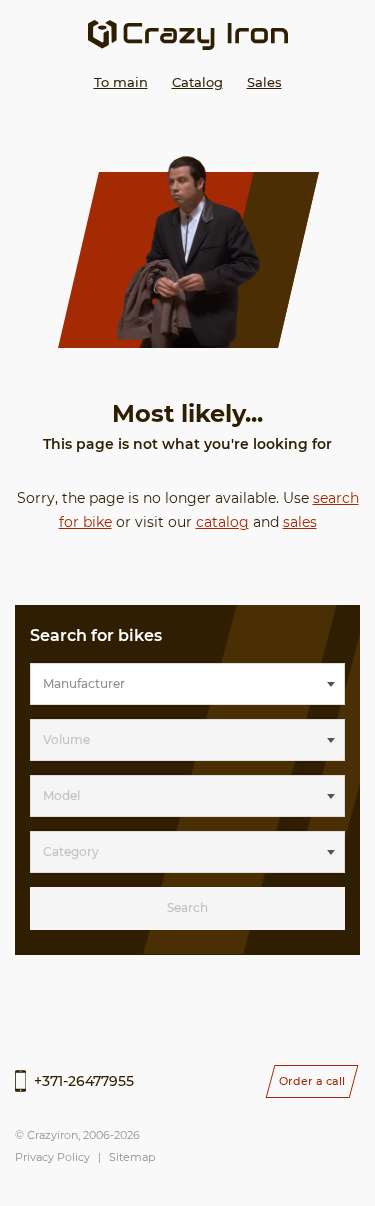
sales (300, 522)
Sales (264, 82)
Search (187, 907)
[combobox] (187, 684)
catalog (222, 522)
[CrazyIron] (188, 35)
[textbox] (187, 684)
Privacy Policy (52, 1157)
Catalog (197, 82)
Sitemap (132, 1157)
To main (121, 82)
